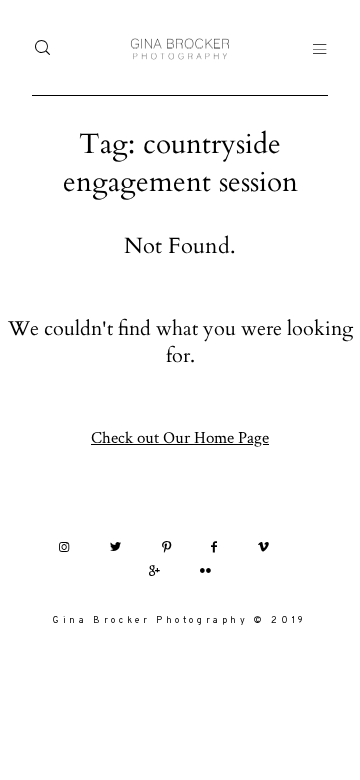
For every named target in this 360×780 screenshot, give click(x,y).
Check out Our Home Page (180, 437)
